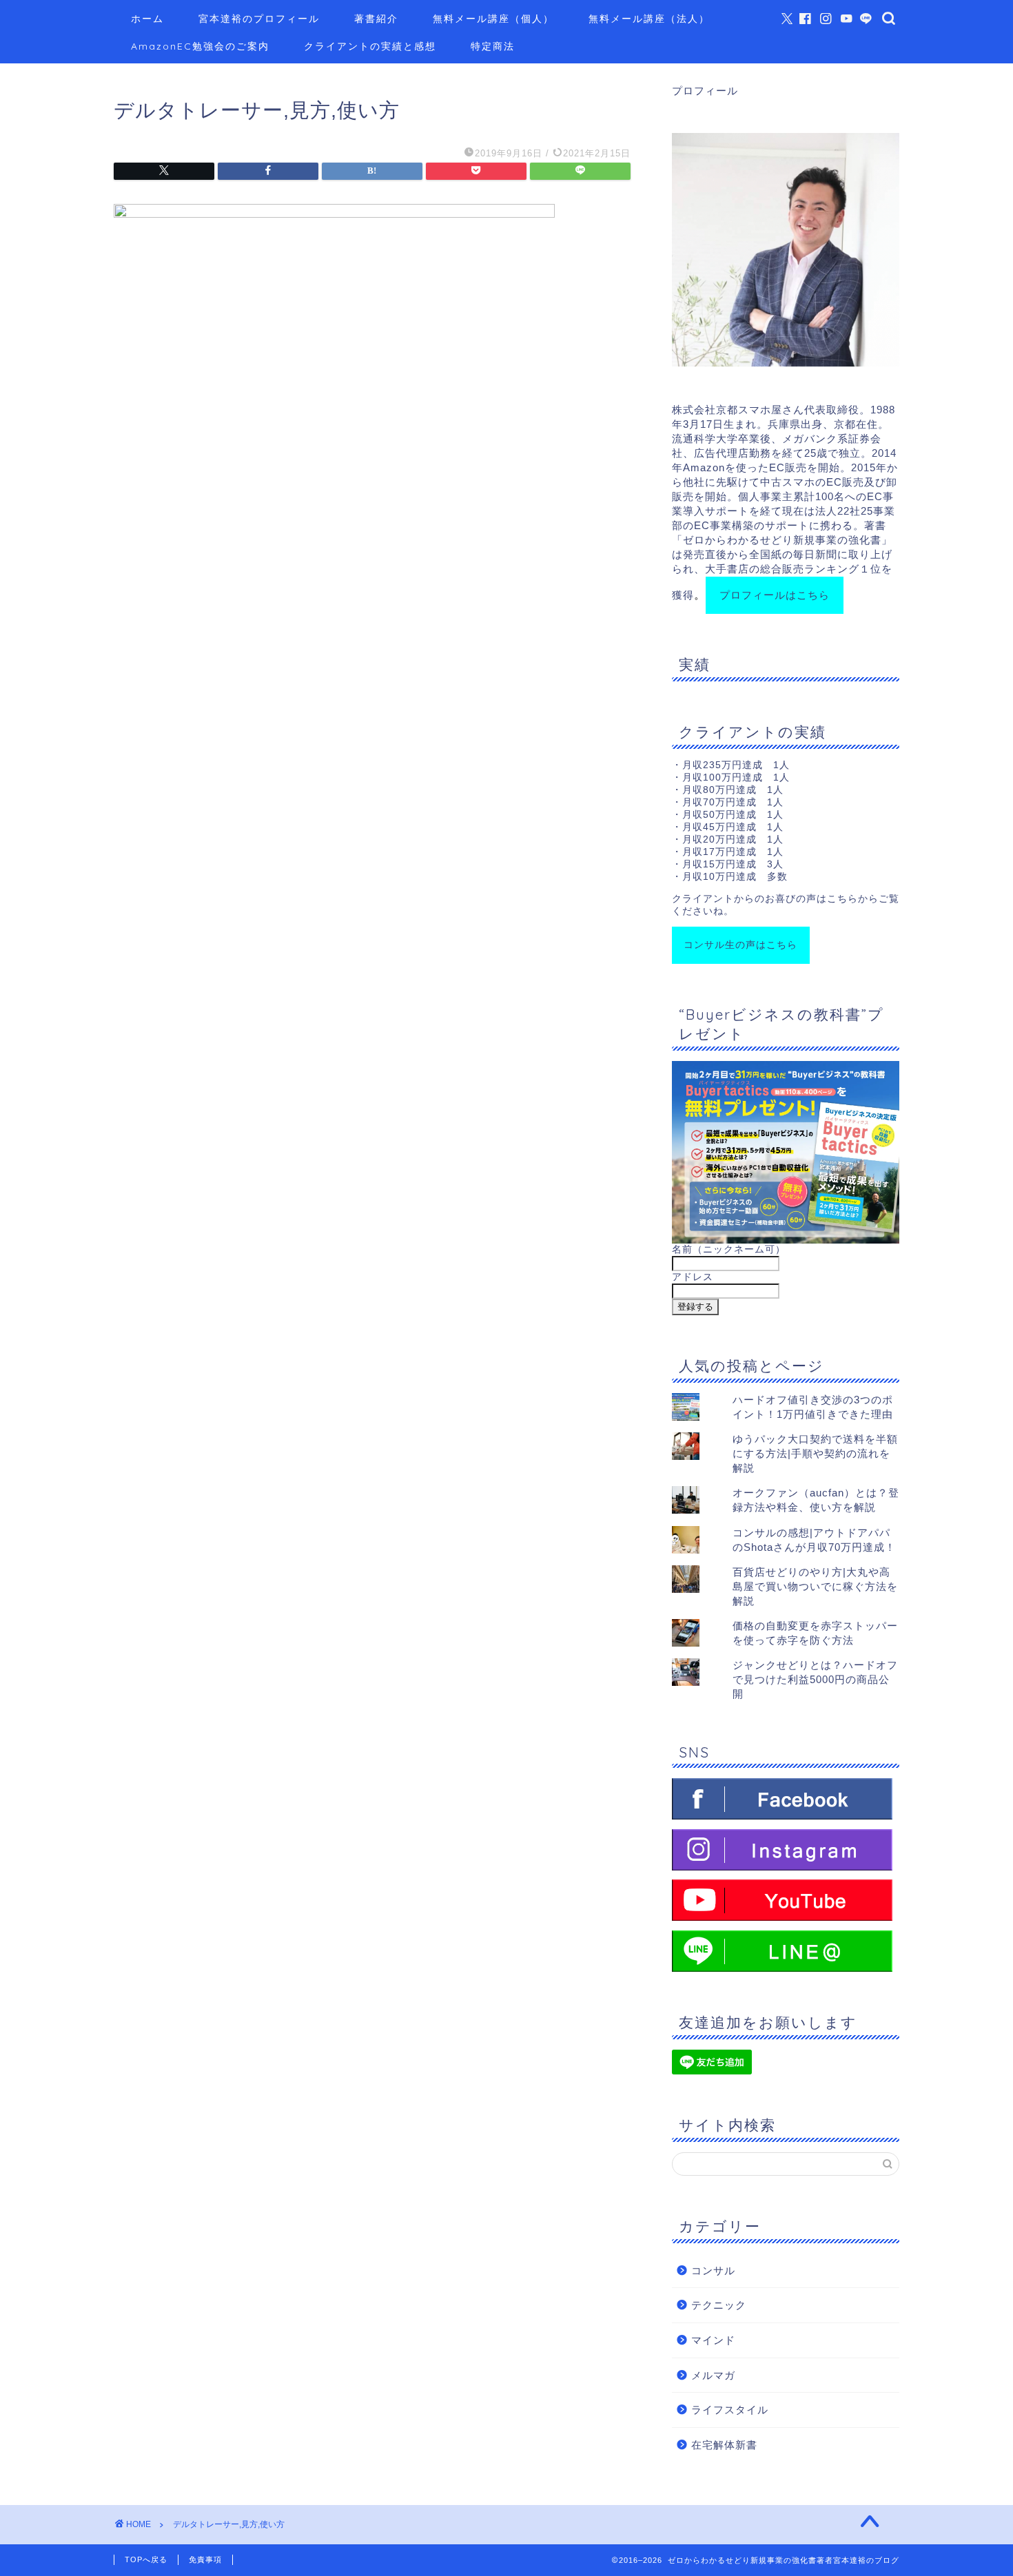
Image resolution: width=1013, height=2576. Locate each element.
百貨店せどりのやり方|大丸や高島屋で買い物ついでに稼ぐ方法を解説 (815, 1586)
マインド (713, 2340)
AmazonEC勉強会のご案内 (200, 46)
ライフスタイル (730, 2410)
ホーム (147, 19)
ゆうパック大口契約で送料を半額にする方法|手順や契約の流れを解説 (815, 1453)
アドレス (693, 1277)
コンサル (713, 2270)
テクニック (719, 2305)
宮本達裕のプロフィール (259, 19)
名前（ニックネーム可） (729, 1249)
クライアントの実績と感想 (370, 46)
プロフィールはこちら (775, 595)
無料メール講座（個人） (493, 19)
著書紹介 (376, 19)
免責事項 (205, 2559)
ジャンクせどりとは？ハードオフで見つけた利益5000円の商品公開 (815, 1679)
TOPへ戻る (146, 2559)
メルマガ (713, 2375)
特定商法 (493, 46)
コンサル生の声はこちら (740, 945)
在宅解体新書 (724, 2445)
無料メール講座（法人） (649, 19)
